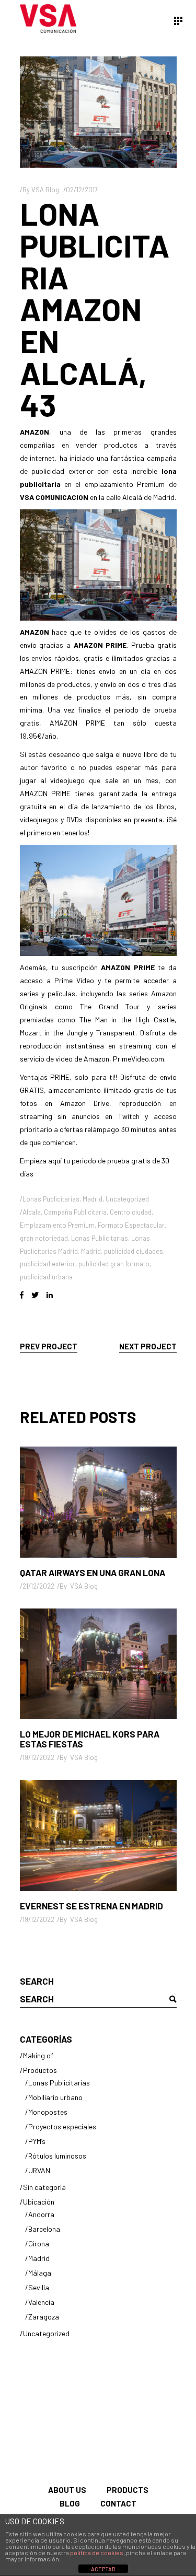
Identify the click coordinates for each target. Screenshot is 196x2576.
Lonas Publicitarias (51, 1199)
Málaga (40, 2273)
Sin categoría (44, 2187)
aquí (55, 1161)
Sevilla (39, 2287)
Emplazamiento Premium (57, 1225)
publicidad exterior (48, 1264)
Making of (38, 2055)
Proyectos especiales (62, 2126)
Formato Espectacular (131, 1225)
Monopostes (48, 2112)
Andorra (41, 2214)
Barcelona (44, 2229)
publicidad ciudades (134, 1251)
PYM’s (37, 2141)
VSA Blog (45, 190)
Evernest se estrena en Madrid (91, 1906)
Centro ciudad (131, 1212)
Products (128, 2490)
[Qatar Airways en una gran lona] (98, 1502)
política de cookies (97, 2552)
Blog (70, 2503)
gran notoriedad (44, 1238)
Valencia (41, 2302)
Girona (39, 2243)
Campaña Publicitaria (75, 1212)
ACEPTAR (103, 2569)
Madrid (93, 1199)
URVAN (39, 2170)
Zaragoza (44, 2317)
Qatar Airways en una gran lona (93, 1572)
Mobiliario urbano (55, 2097)
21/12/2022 (38, 1586)
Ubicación (39, 2202)
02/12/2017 (82, 190)
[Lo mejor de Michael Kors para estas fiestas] (98, 1664)
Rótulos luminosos (57, 2156)
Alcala (32, 1212)
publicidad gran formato (114, 1264)
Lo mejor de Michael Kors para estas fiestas (90, 1739)
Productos (40, 2070)
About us (67, 2490)
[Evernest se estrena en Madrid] (98, 1835)
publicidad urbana (46, 1277)
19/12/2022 (38, 1757)
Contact (118, 2503)
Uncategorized (127, 1199)
